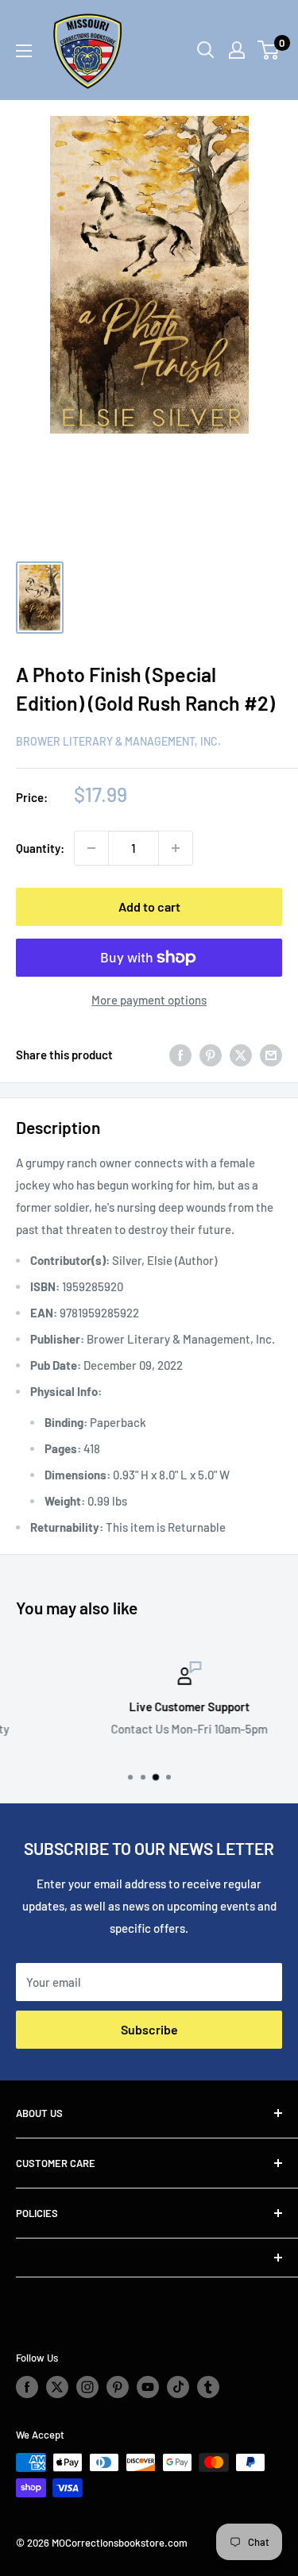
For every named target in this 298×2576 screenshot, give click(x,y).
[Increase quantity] (176, 848)
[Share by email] (271, 1055)
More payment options (149, 1000)
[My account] (237, 50)
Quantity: (40, 848)
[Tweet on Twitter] (241, 1055)
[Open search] (206, 50)
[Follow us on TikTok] (178, 2387)
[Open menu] (24, 51)
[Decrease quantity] (91, 848)
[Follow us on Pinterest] (118, 2387)
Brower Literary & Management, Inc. (118, 741)
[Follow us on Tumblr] (208, 2387)
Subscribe (149, 2029)
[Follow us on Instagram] (87, 2387)
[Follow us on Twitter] (57, 2387)
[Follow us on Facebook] (27, 2387)
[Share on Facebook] (180, 1055)
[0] (269, 50)
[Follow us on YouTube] (148, 2387)
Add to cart (149, 906)
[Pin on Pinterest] (211, 1055)
